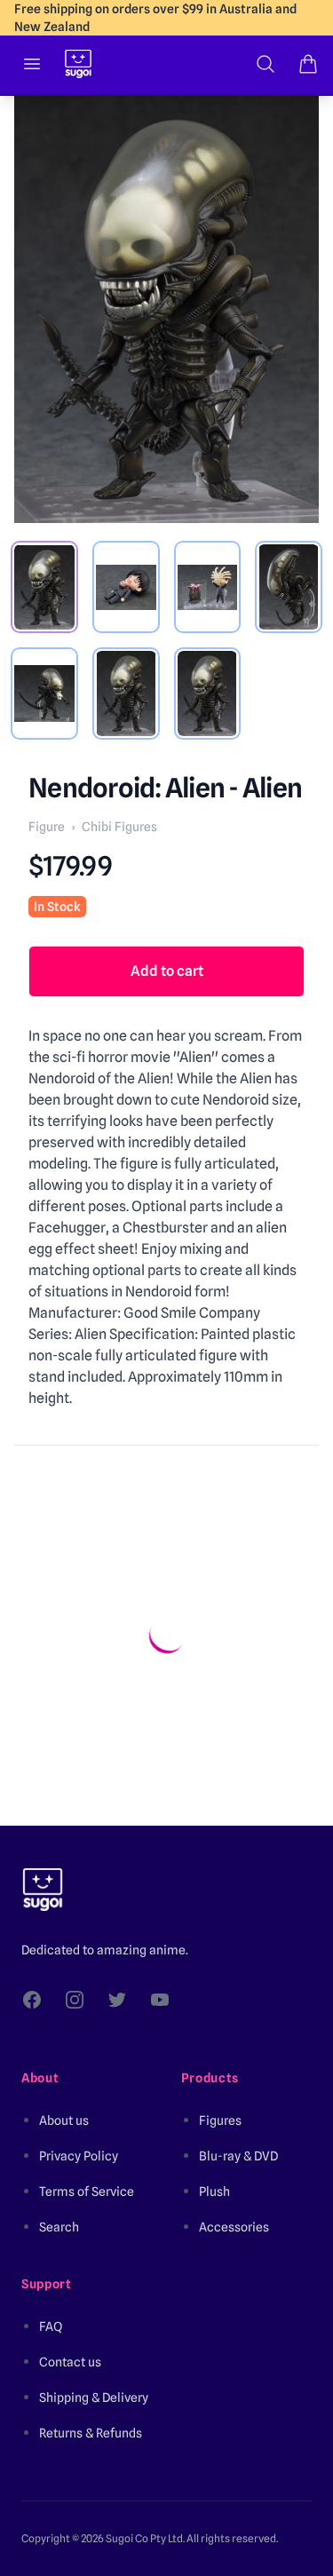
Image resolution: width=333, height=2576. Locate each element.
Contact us (70, 2362)
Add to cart (167, 971)
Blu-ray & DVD (238, 2156)
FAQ (51, 2326)
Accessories (234, 2227)
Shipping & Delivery (94, 2398)
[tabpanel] (166, 309)
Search (59, 2227)
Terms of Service (87, 2192)
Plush (214, 2192)
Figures (220, 2120)
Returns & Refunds (91, 2433)
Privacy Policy (79, 2156)
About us (64, 2120)
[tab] (44, 587)
